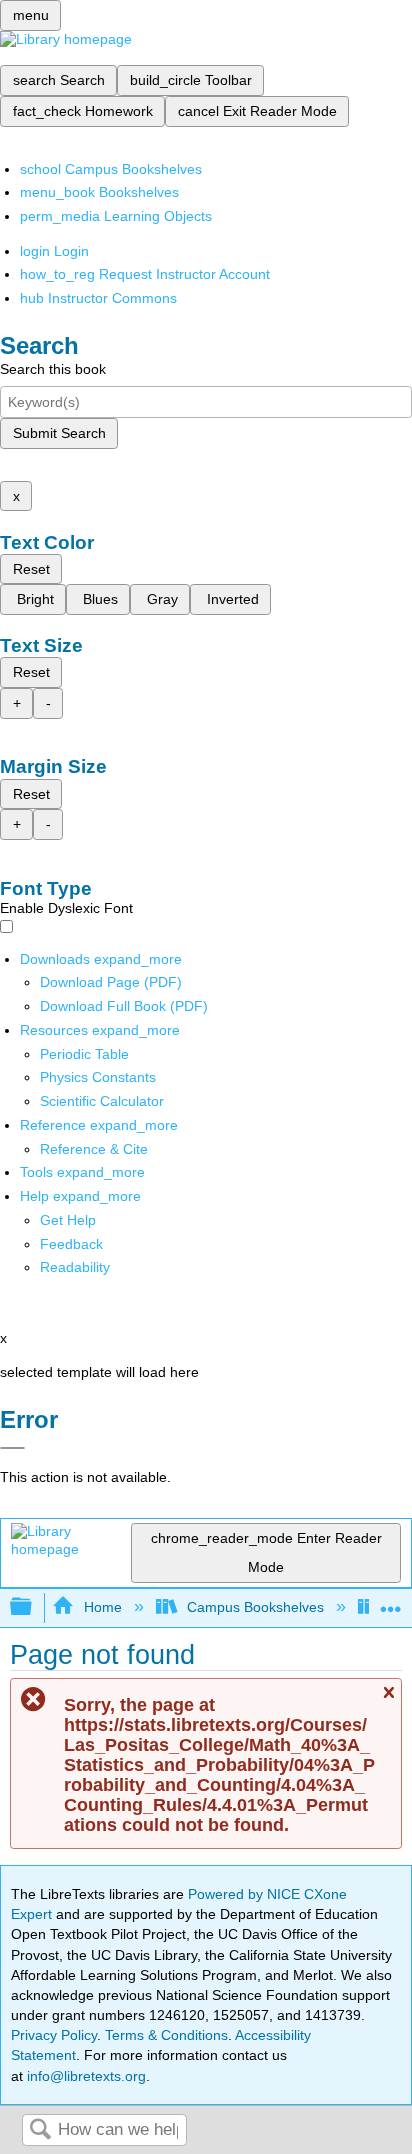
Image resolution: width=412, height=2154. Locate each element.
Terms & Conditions (166, 2035)
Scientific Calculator (102, 1101)
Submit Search (59, 433)
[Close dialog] (12, 1448)
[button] (71, 1244)
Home (102, 1607)
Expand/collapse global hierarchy (34, 1607)
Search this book (53, 369)
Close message (388, 1701)
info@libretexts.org (84, 2076)
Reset (31, 569)
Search (40, 2130)
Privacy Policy (54, 2035)
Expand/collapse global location (391, 1601)
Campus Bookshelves (255, 1607)
